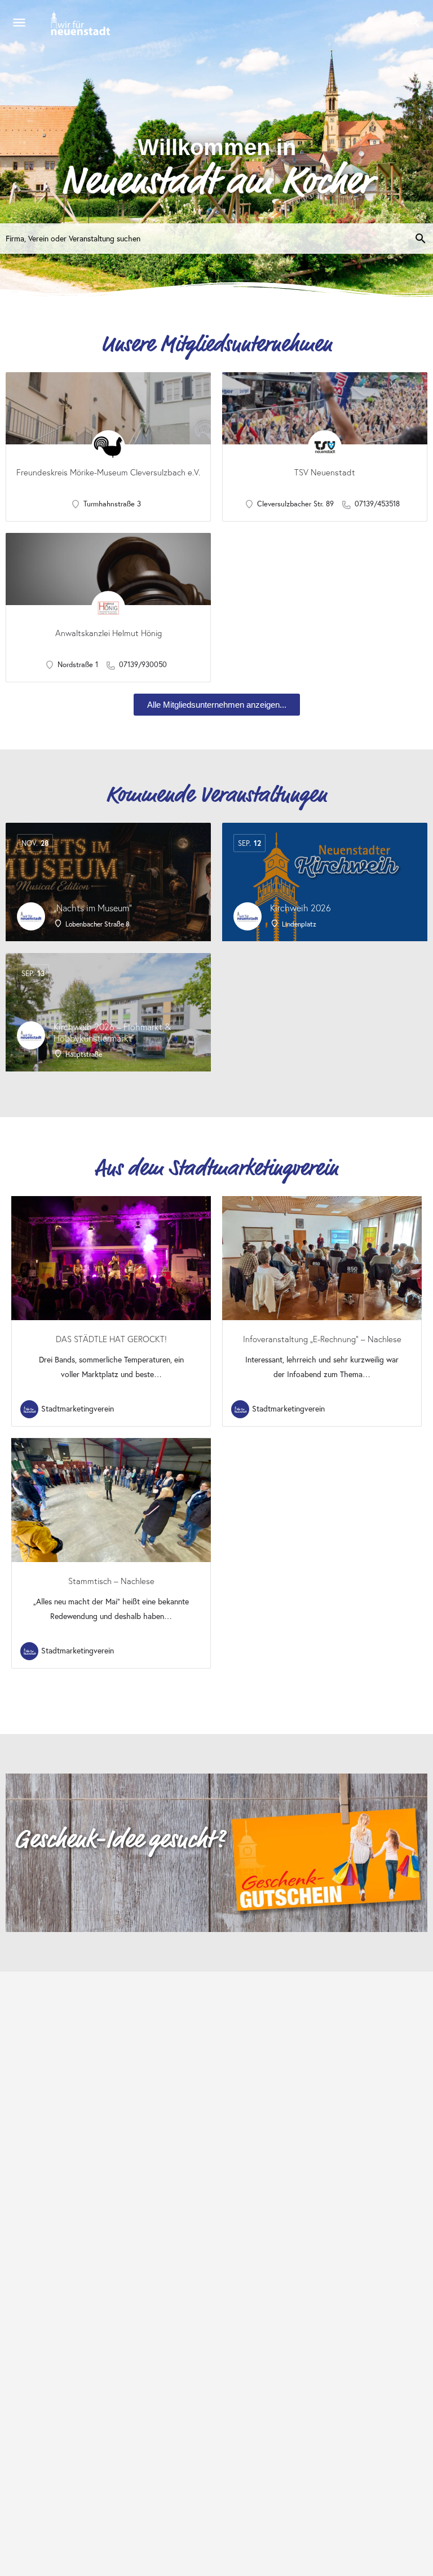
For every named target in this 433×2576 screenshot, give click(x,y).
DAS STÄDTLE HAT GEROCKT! (111, 1339)
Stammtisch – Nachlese (111, 1581)
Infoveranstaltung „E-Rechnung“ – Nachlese (322, 1339)
